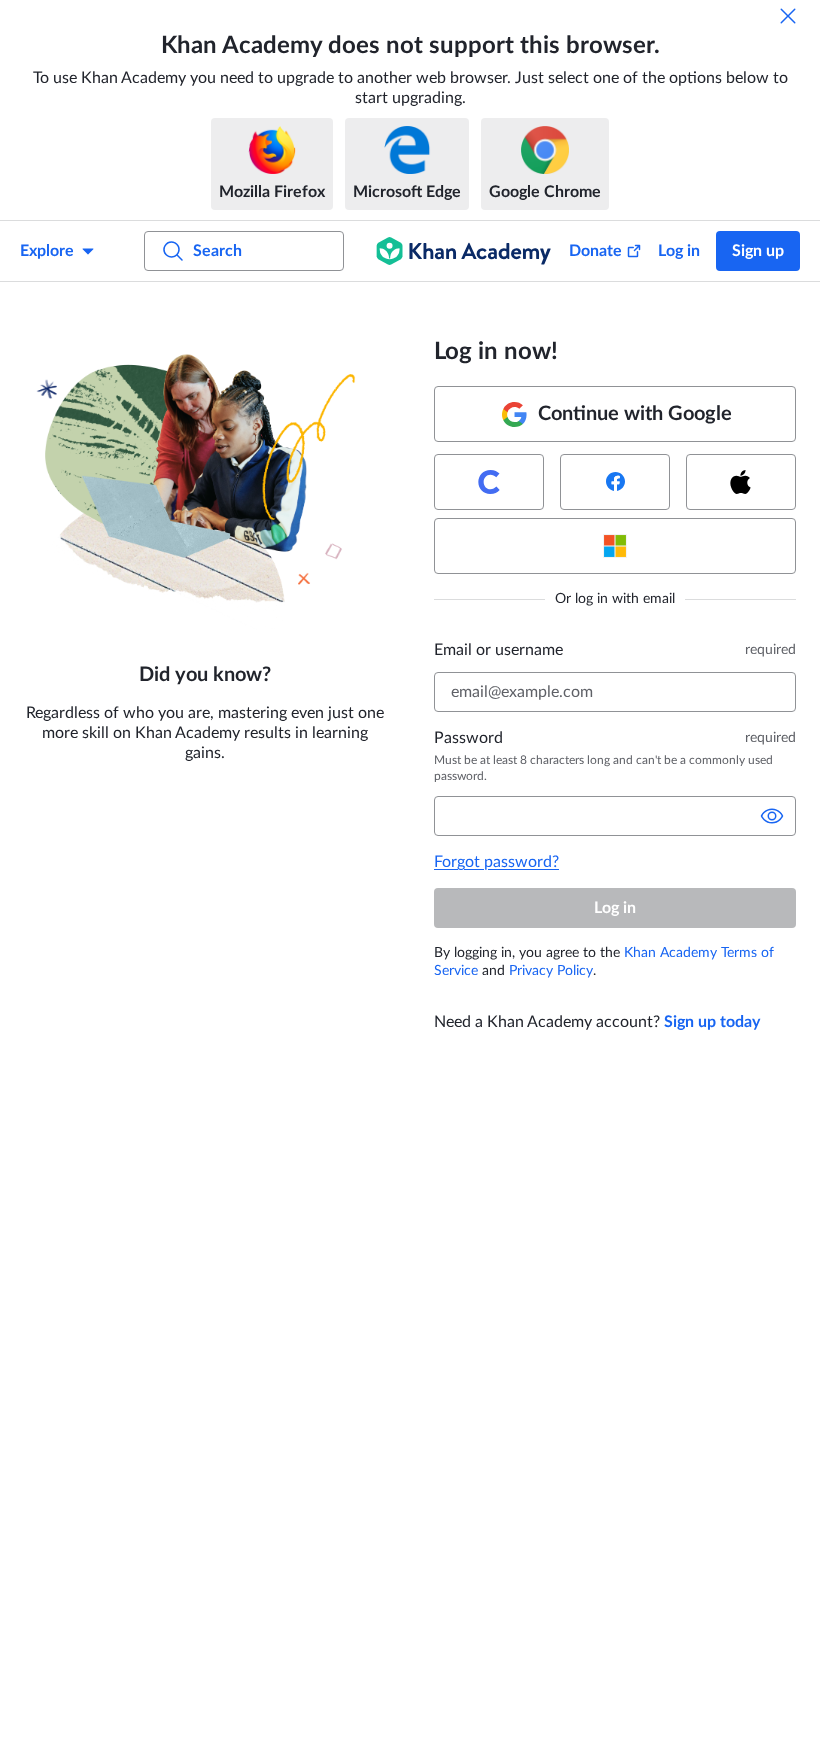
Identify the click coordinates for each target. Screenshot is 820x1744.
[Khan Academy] (463, 251)
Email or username (498, 650)
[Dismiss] (788, 16)
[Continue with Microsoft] (615, 546)
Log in (679, 251)
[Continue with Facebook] (615, 482)
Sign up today (712, 1022)
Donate (595, 251)
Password (468, 738)
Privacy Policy (551, 971)
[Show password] (772, 816)
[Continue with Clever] (489, 482)
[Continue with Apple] (741, 482)
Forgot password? (496, 862)
